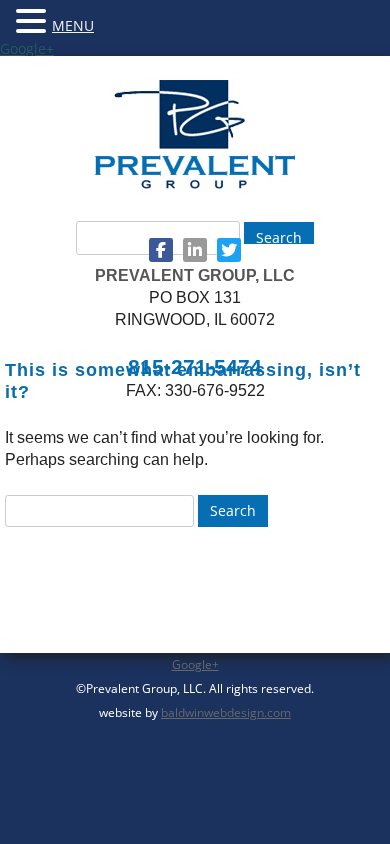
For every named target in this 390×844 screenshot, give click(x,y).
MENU (73, 25)
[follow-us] (161, 250)
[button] (34, 20)
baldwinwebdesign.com (226, 712)
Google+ (27, 48)
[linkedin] (195, 250)
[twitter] (229, 250)
